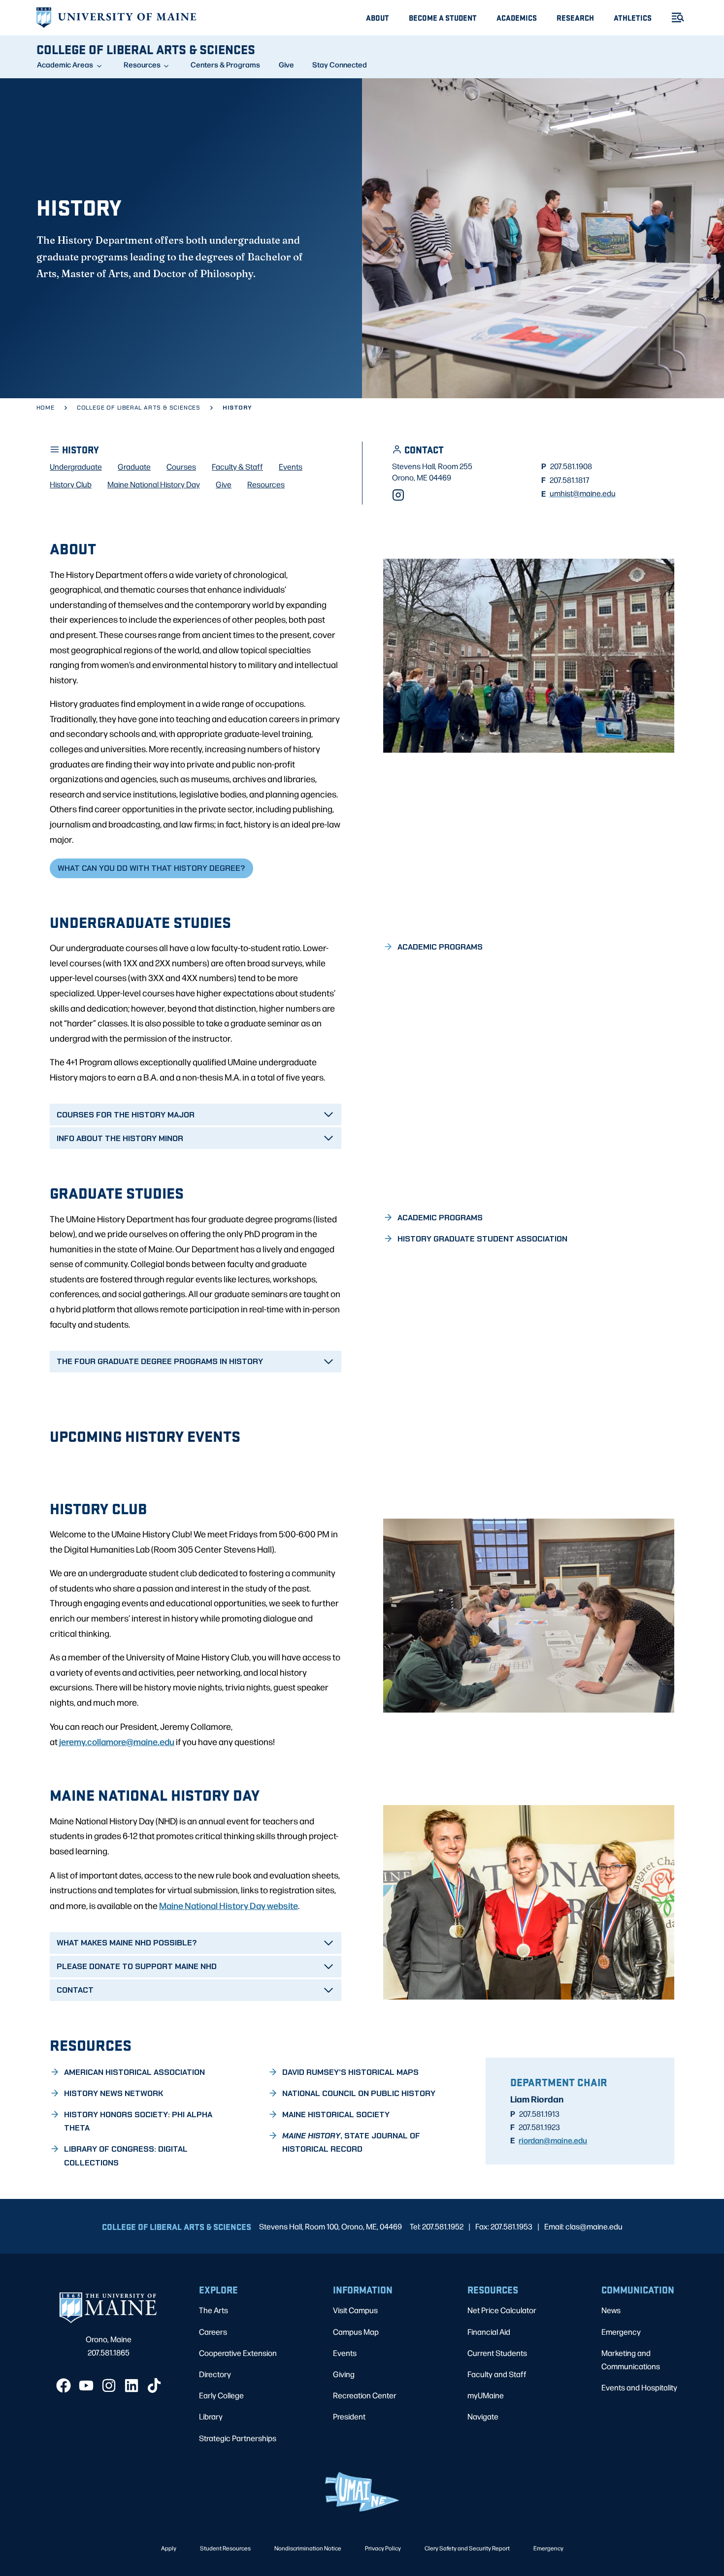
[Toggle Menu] (674, 17)
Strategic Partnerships (238, 2438)
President (349, 2416)
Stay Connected (340, 64)
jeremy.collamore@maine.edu (117, 1741)
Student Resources (225, 2548)
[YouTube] (86, 2385)
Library (211, 2416)
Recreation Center (365, 2395)
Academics (517, 17)
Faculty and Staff (497, 2374)
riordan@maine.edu (553, 2140)
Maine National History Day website (229, 1905)
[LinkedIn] (132, 2385)
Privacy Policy (383, 2548)
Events (345, 2353)
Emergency (621, 2332)
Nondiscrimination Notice (308, 2548)
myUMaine (486, 2395)
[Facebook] (64, 2385)
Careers (213, 2332)
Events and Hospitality (639, 2387)
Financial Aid (489, 2332)
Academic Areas (65, 64)
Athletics (633, 17)
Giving (344, 2374)
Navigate (483, 2416)
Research (575, 17)
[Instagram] (398, 495)
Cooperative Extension (238, 2353)
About (378, 17)
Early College (221, 2395)
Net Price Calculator (502, 2310)
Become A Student (443, 17)
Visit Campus (355, 2310)
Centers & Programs (225, 64)
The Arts (214, 2310)
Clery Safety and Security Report (467, 2548)
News (611, 2310)
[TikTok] (154, 2385)
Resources (142, 64)
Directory (215, 2374)
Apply (169, 2548)
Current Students (497, 2353)
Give (286, 64)
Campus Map (356, 2332)
